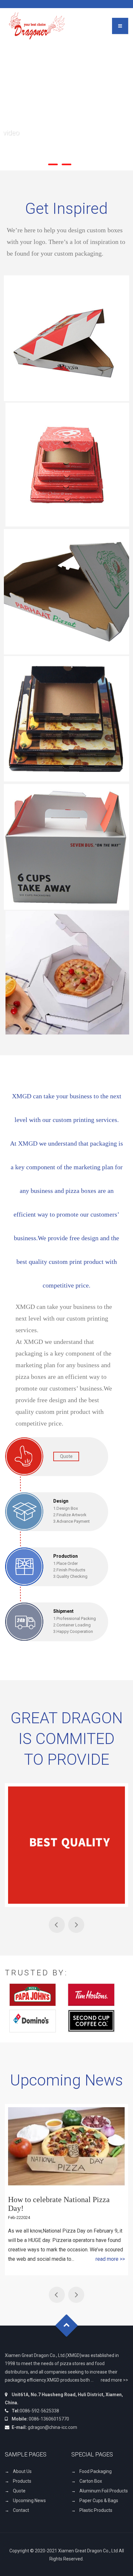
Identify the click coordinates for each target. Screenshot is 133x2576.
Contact (21, 2510)
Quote (19, 2491)
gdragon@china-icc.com (52, 2427)
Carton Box (91, 2481)
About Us (22, 2471)
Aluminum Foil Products (104, 2491)
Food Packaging (96, 2471)
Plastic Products (96, 2510)
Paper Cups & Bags (99, 2501)
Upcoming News (29, 2501)
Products (22, 2481)
